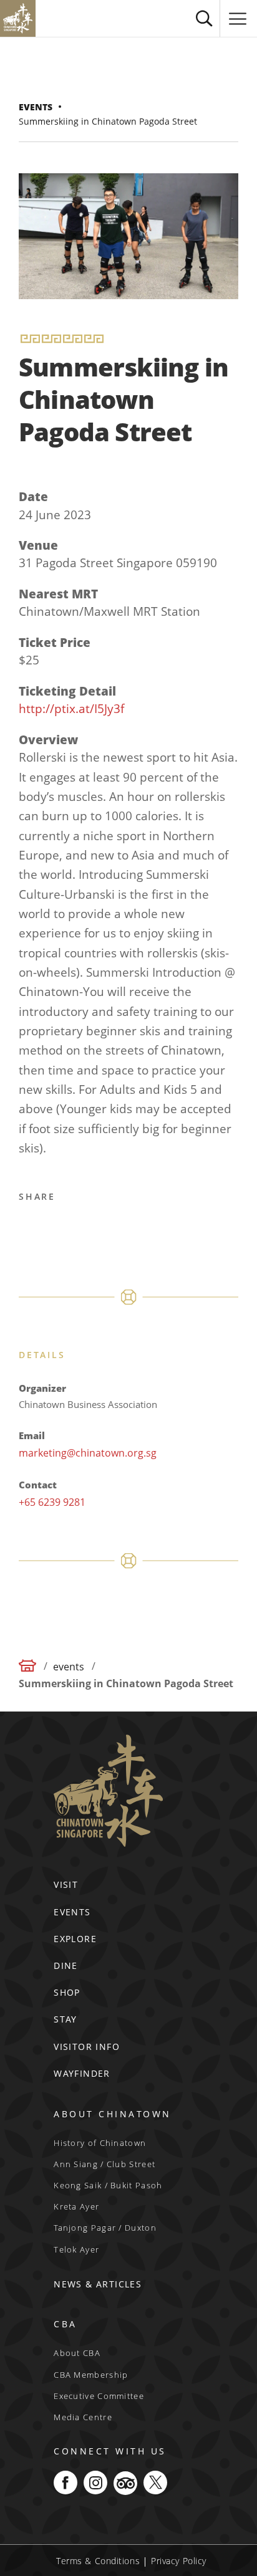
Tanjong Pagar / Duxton (105, 2228)
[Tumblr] (150, 1228)
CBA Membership (91, 2375)
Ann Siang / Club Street (104, 2164)
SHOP (67, 1992)
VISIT (66, 1884)
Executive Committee (99, 2396)
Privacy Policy (179, 2561)
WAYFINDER (82, 2073)
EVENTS (72, 1912)
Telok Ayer (76, 2249)
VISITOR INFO (87, 2047)
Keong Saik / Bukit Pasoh (108, 2185)
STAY (65, 2019)
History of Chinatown (100, 2143)
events (36, 107)
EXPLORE (75, 1939)
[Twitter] (61, 1228)
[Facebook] (31, 1228)
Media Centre (83, 2417)
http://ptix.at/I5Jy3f (71, 709)
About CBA (77, 2353)
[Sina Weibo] (90, 1228)
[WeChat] (180, 1228)
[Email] (120, 1228)
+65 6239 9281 (52, 1502)
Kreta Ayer (76, 2206)
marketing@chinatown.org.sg (88, 1453)
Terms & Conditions (98, 2561)
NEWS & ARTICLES (98, 2284)
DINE (66, 1966)
